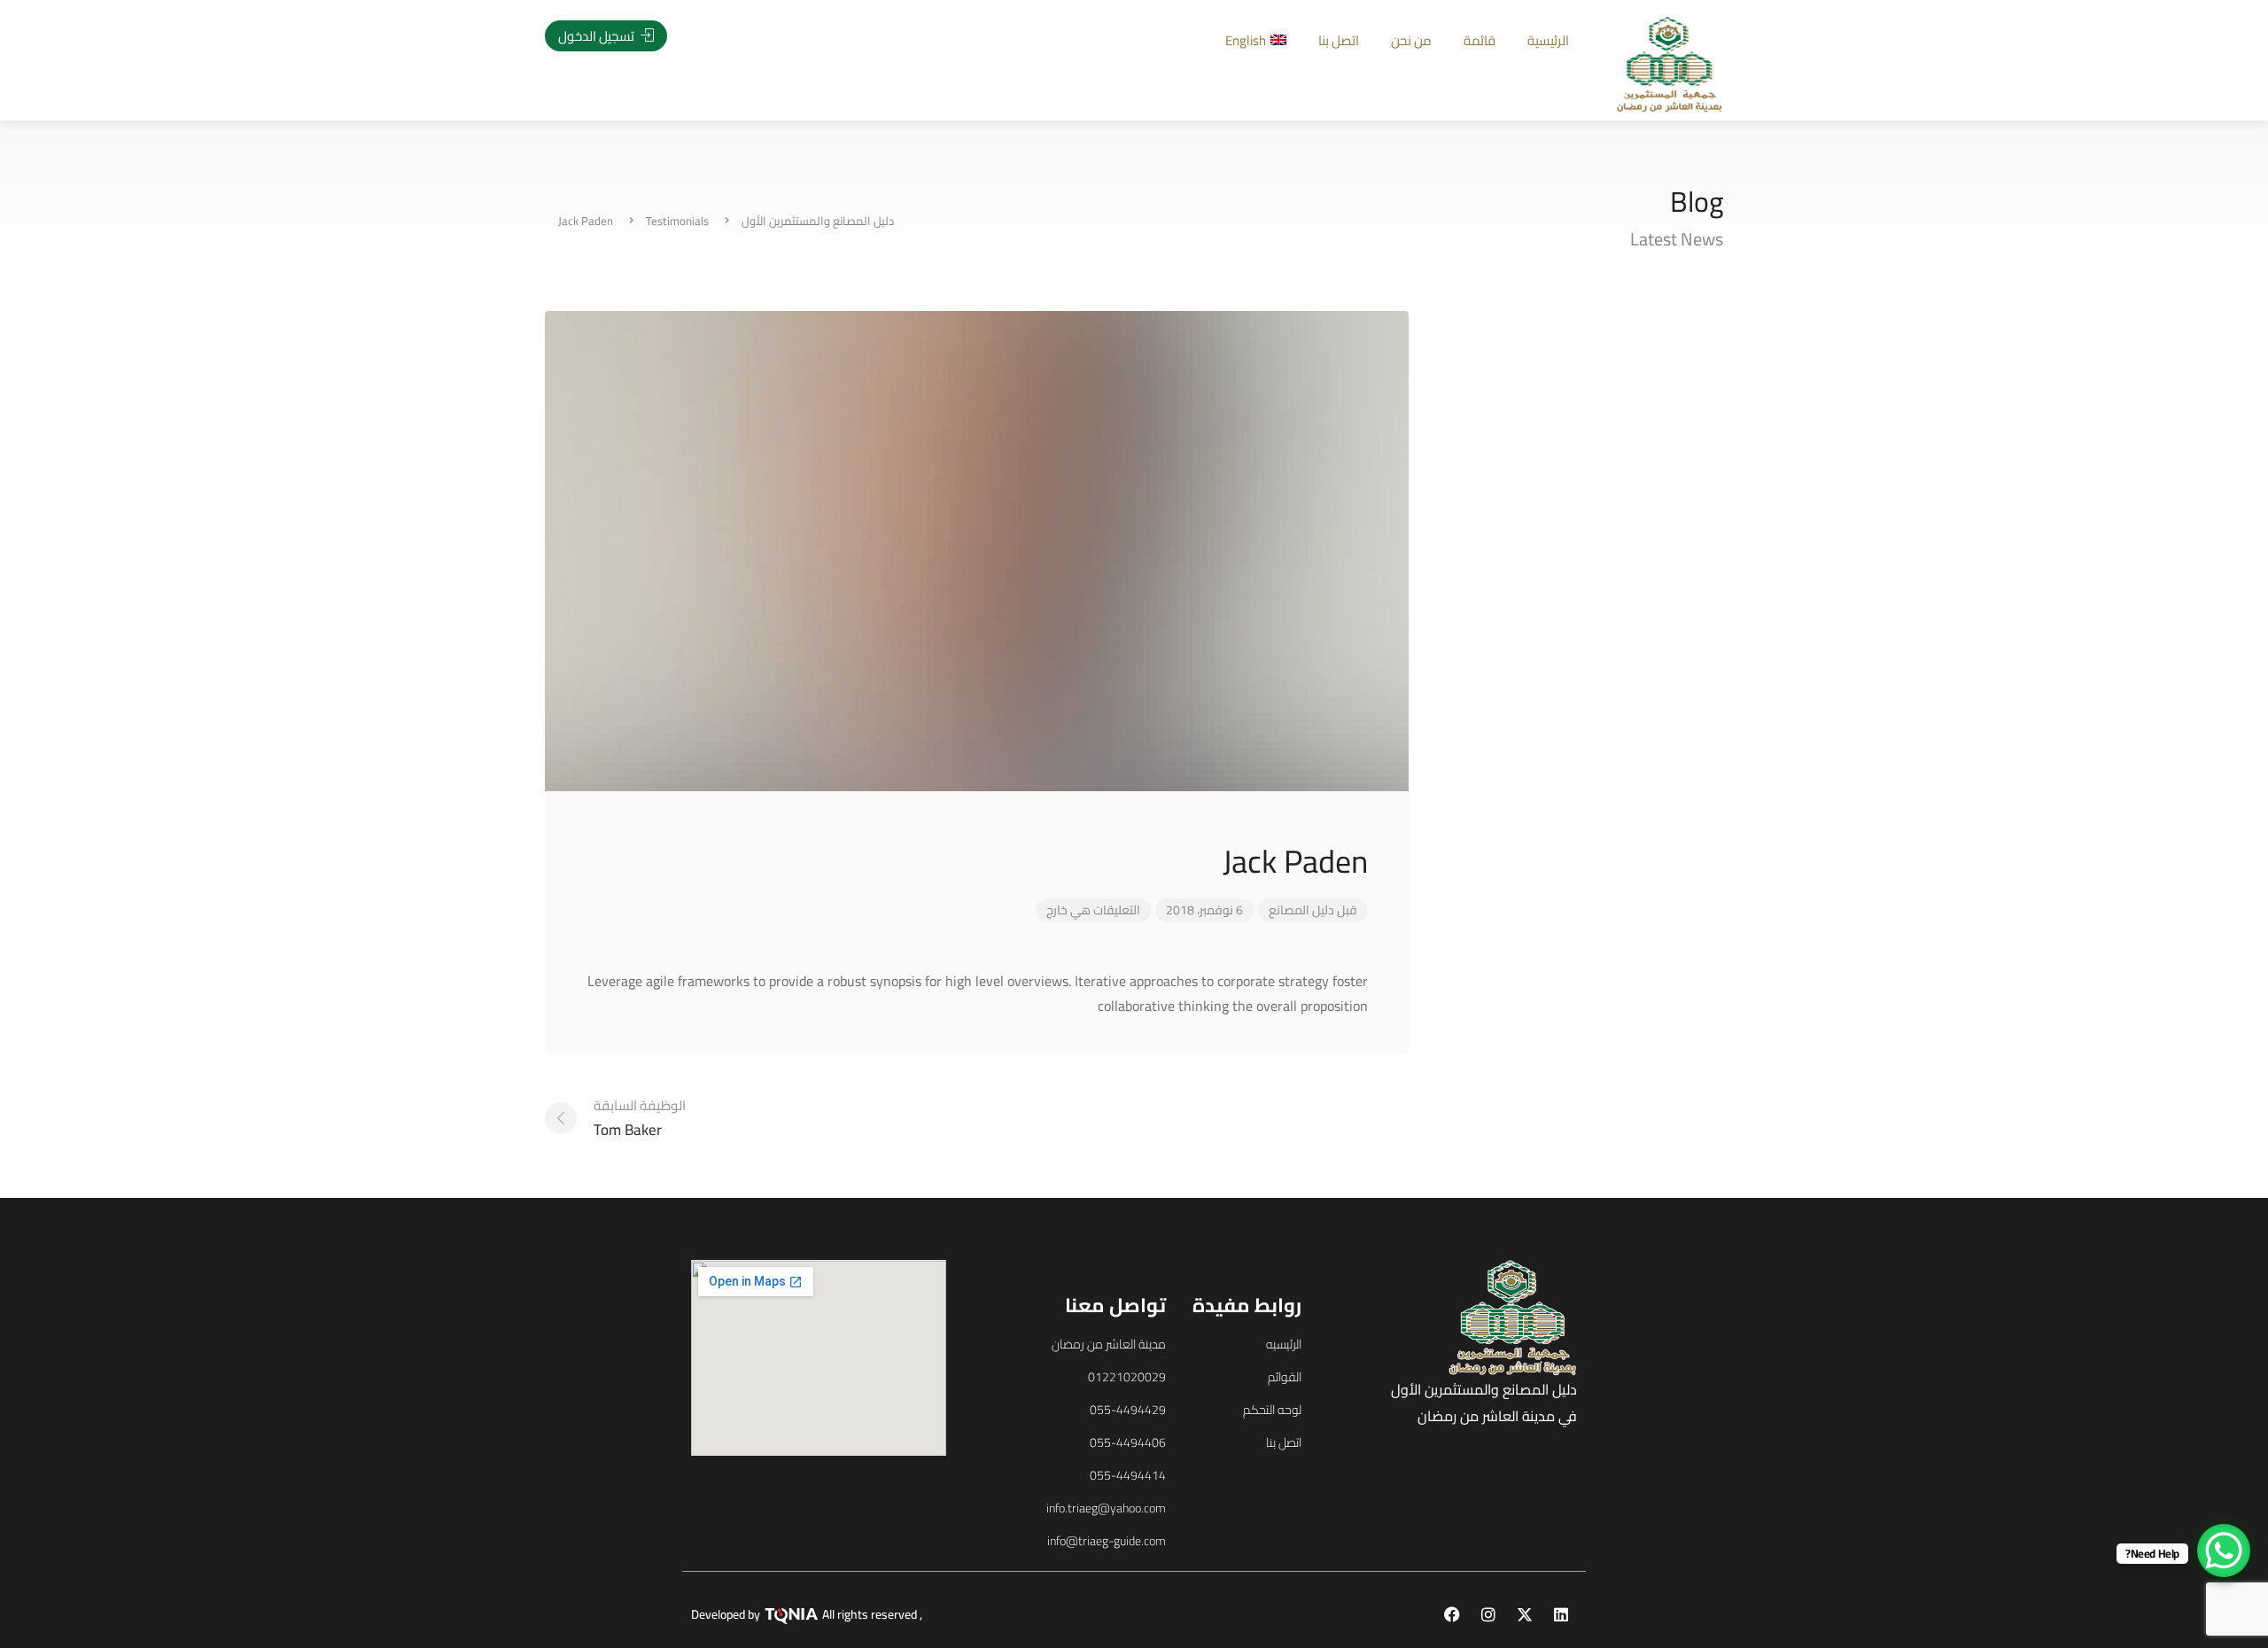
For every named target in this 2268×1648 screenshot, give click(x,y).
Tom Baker (640, 1118)
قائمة (1480, 40)
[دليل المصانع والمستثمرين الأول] (1670, 63)
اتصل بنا (1339, 40)
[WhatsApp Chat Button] (2224, 1551)
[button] (132, 851)
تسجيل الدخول (598, 36)
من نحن (1411, 40)
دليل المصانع (1301, 910)
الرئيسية (1548, 40)
